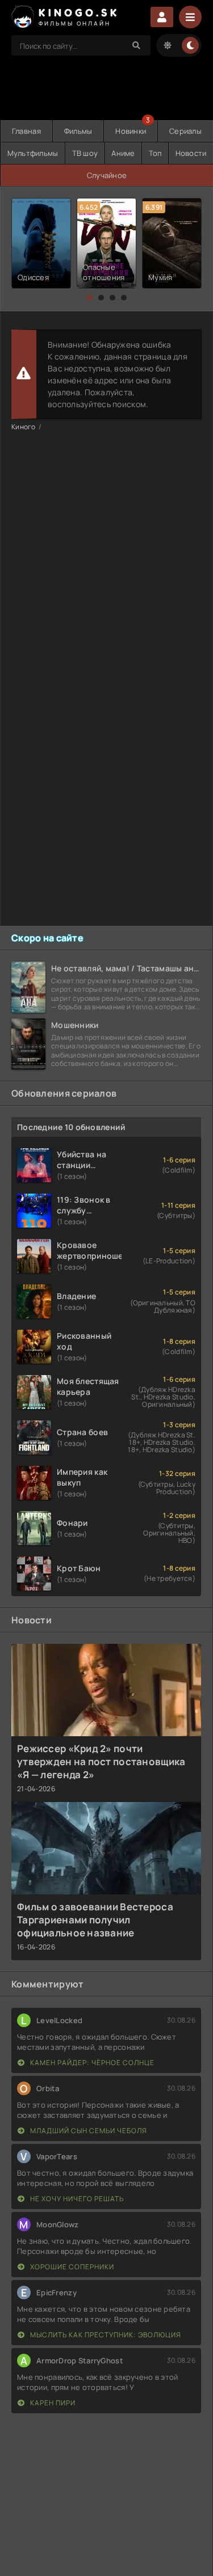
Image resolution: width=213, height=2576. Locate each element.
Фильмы (78, 131)
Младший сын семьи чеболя (88, 2131)
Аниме (123, 153)
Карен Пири (52, 2403)
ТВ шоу (85, 153)
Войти (162, 17)
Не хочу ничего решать (76, 2199)
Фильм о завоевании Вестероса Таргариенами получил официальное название (95, 1920)
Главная (26, 131)
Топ (155, 153)
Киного (24, 427)
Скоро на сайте (47, 938)
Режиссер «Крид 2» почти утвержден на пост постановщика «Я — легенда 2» (101, 1761)
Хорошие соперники (71, 2267)
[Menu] (190, 17)
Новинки (131, 131)
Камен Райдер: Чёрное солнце (91, 2063)
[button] (90, 298)
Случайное (107, 175)
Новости (191, 153)
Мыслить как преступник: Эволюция (105, 2335)
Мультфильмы (33, 153)
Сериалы (185, 131)
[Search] (136, 45)
